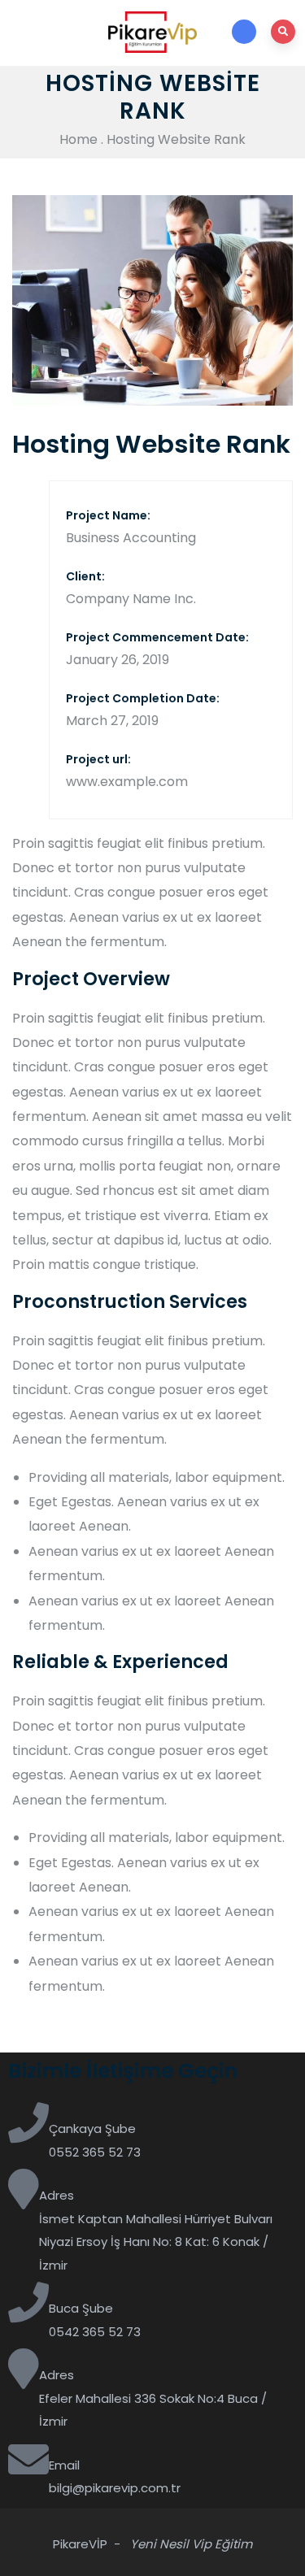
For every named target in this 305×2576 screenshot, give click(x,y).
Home (78, 139)
